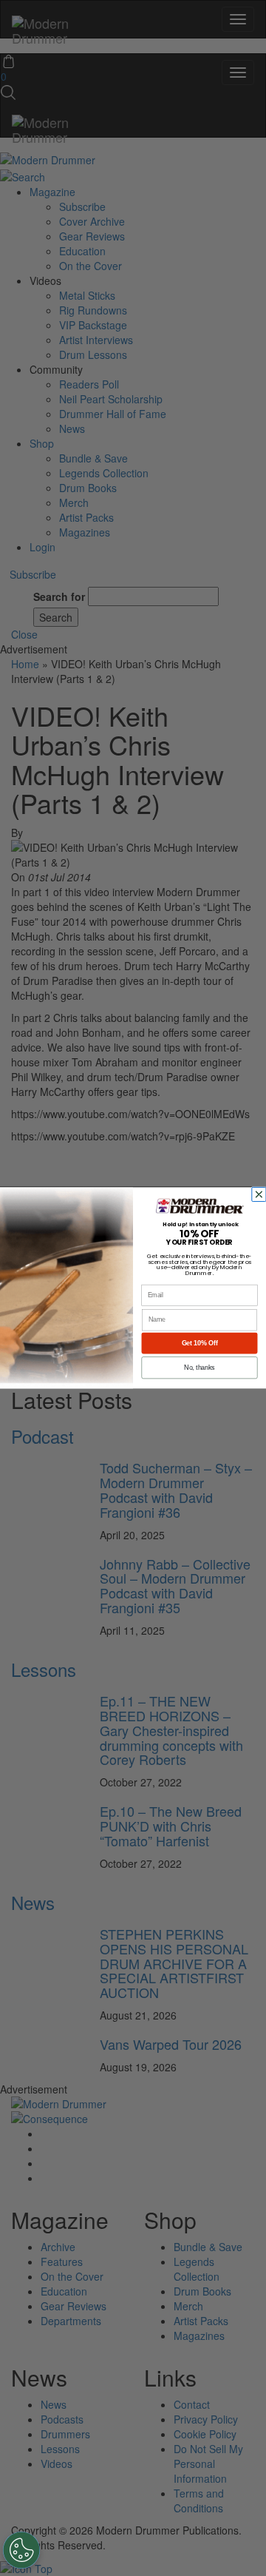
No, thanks (199, 1368)
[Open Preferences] (21, 2550)
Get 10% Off (200, 1343)
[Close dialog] (260, 1194)
